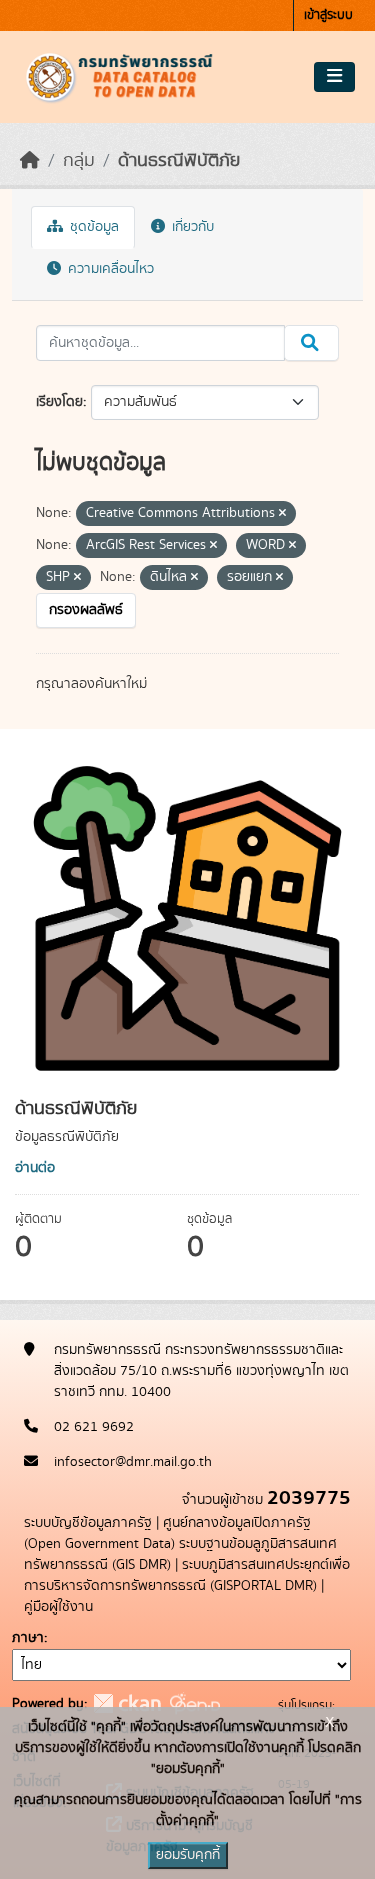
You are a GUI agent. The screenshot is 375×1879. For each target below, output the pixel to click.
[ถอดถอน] (282, 514)
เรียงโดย (59, 402)
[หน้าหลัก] (30, 161)
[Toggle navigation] (334, 77)
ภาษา (28, 1638)
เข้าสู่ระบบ (328, 15)
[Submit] (311, 343)
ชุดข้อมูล (92, 227)
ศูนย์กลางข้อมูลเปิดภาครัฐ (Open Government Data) (167, 1533)
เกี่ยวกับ (191, 227)
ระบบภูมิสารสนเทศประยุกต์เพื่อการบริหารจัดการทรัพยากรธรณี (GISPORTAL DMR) (187, 1575)
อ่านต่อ (35, 1168)
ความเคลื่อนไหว (109, 269)
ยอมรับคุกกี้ (188, 1855)
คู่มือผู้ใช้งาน (58, 1607)
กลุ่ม (79, 161)
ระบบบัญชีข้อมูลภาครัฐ (88, 1523)
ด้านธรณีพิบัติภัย (179, 161)
